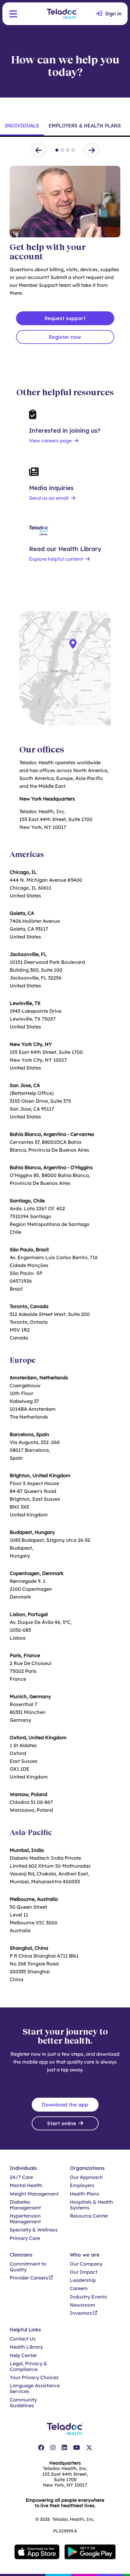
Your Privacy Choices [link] (34, 2377)
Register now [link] (65, 337)
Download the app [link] (65, 2105)
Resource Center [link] (89, 2216)
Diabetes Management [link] (25, 2205)
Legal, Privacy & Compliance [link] (28, 2366)
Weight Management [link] (34, 2194)
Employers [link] (82, 2185)
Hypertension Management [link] (25, 2219)
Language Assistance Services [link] (35, 2388)
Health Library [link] (26, 2347)
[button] (13, 14)
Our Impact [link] (84, 2272)
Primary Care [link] (25, 2238)
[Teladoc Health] (62, 14)
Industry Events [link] (88, 2297)
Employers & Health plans (85, 126)
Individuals (22, 126)
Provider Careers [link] (29, 2278)
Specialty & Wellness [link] (34, 2230)
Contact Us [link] (23, 2339)
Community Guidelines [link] (23, 2403)
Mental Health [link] (26, 2185)
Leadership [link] (83, 2280)
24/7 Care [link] (21, 2177)
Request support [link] (65, 318)
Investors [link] (81, 2313)
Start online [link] (62, 2123)
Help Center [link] (23, 2355)
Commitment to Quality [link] (28, 2267)
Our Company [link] (86, 2264)
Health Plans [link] (84, 2194)
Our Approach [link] (86, 2177)
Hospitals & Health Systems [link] (91, 2205)
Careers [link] (79, 2288)
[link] (109, 14)
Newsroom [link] (83, 2305)
